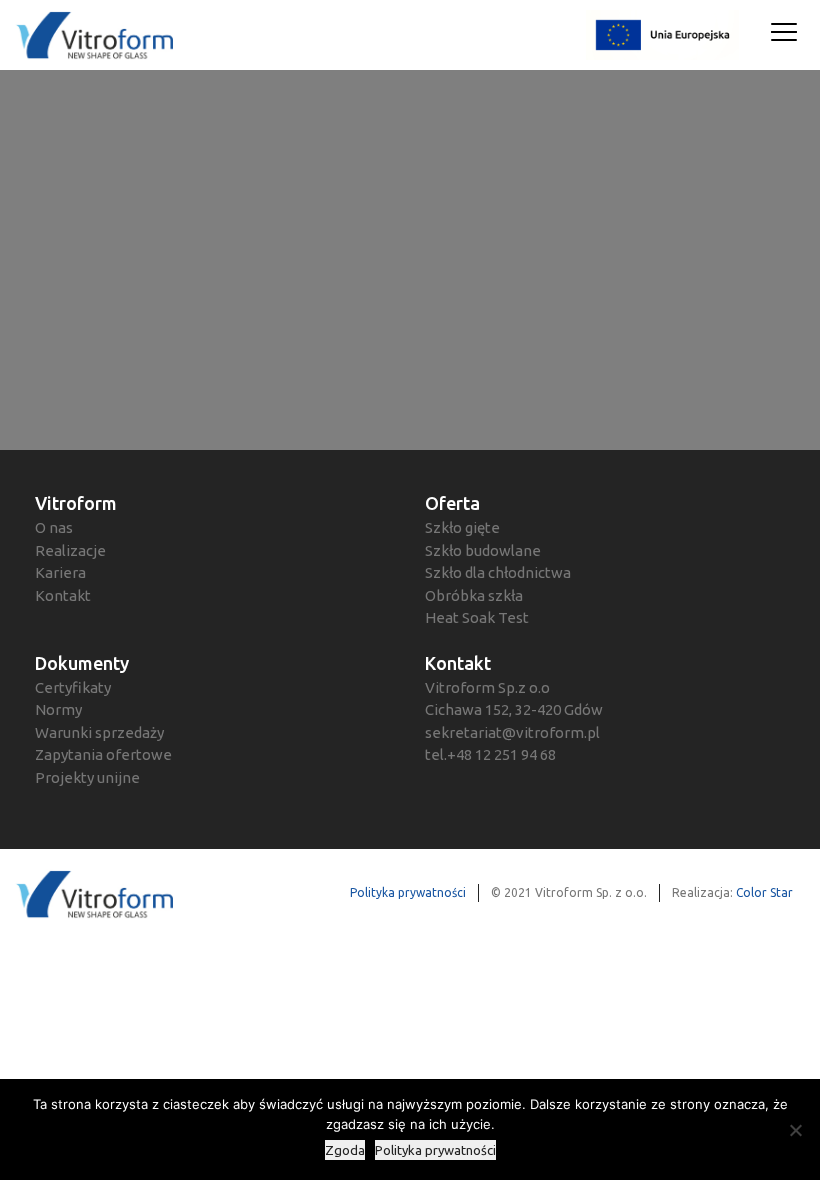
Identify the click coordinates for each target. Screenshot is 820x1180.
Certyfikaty (73, 687)
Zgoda (345, 1150)
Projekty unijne (87, 777)
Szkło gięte (462, 527)
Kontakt (63, 595)
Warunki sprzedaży (99, 732)
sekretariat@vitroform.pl (512, 732)
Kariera (60, 572)
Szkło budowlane (483, 550)
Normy (58, 709)
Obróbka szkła (474, 595)
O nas (54, 527)
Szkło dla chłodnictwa (498, 572)
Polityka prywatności (408, 892)
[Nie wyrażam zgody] (795, 1130)
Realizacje (70, 550)
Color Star (764, 892)
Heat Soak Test (477, 617)
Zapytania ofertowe (103, 754)
